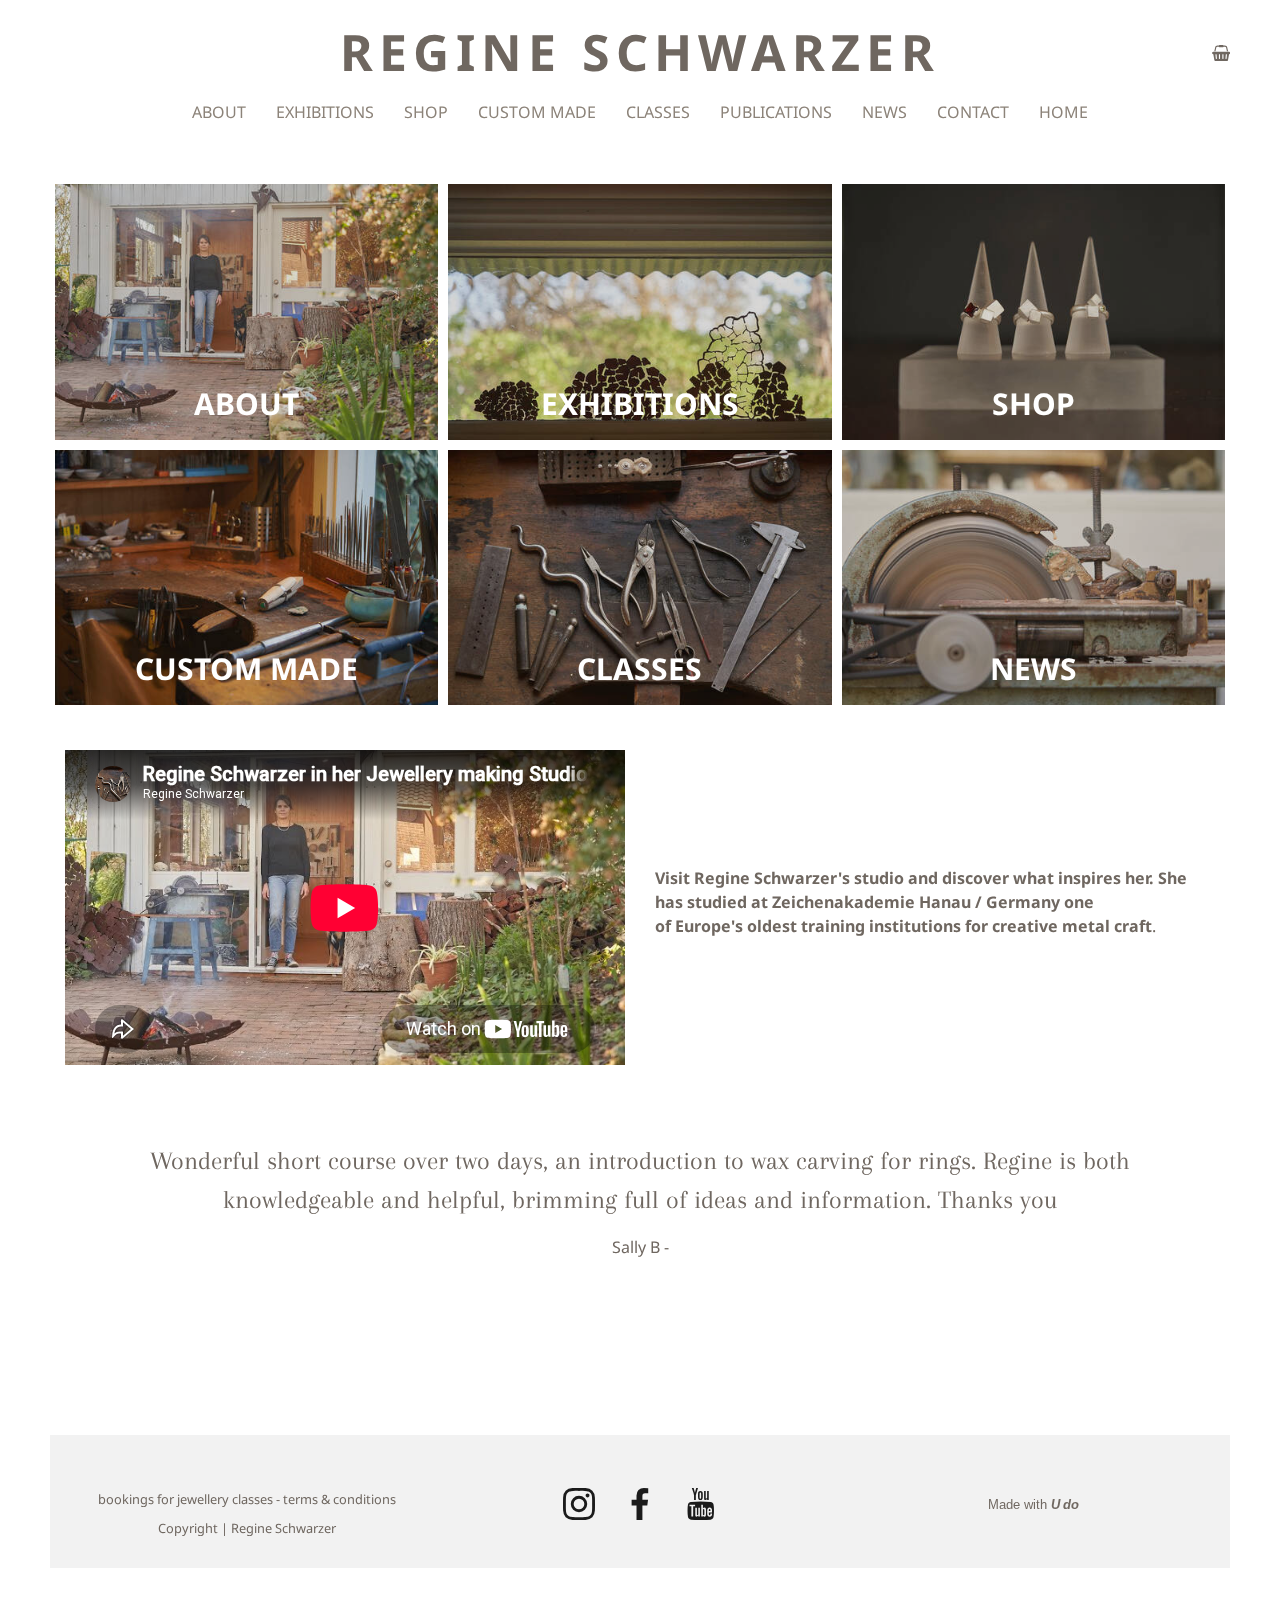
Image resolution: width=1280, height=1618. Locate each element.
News (884, 112)
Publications (776, 112)
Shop (426, 112)
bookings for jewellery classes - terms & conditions (247, 1499)
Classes (658, 112)
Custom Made (537, 112)
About (219, 112)
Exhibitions (325, 112)
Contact (973, 112)
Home (1063, 112)
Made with (1033, 1504)
